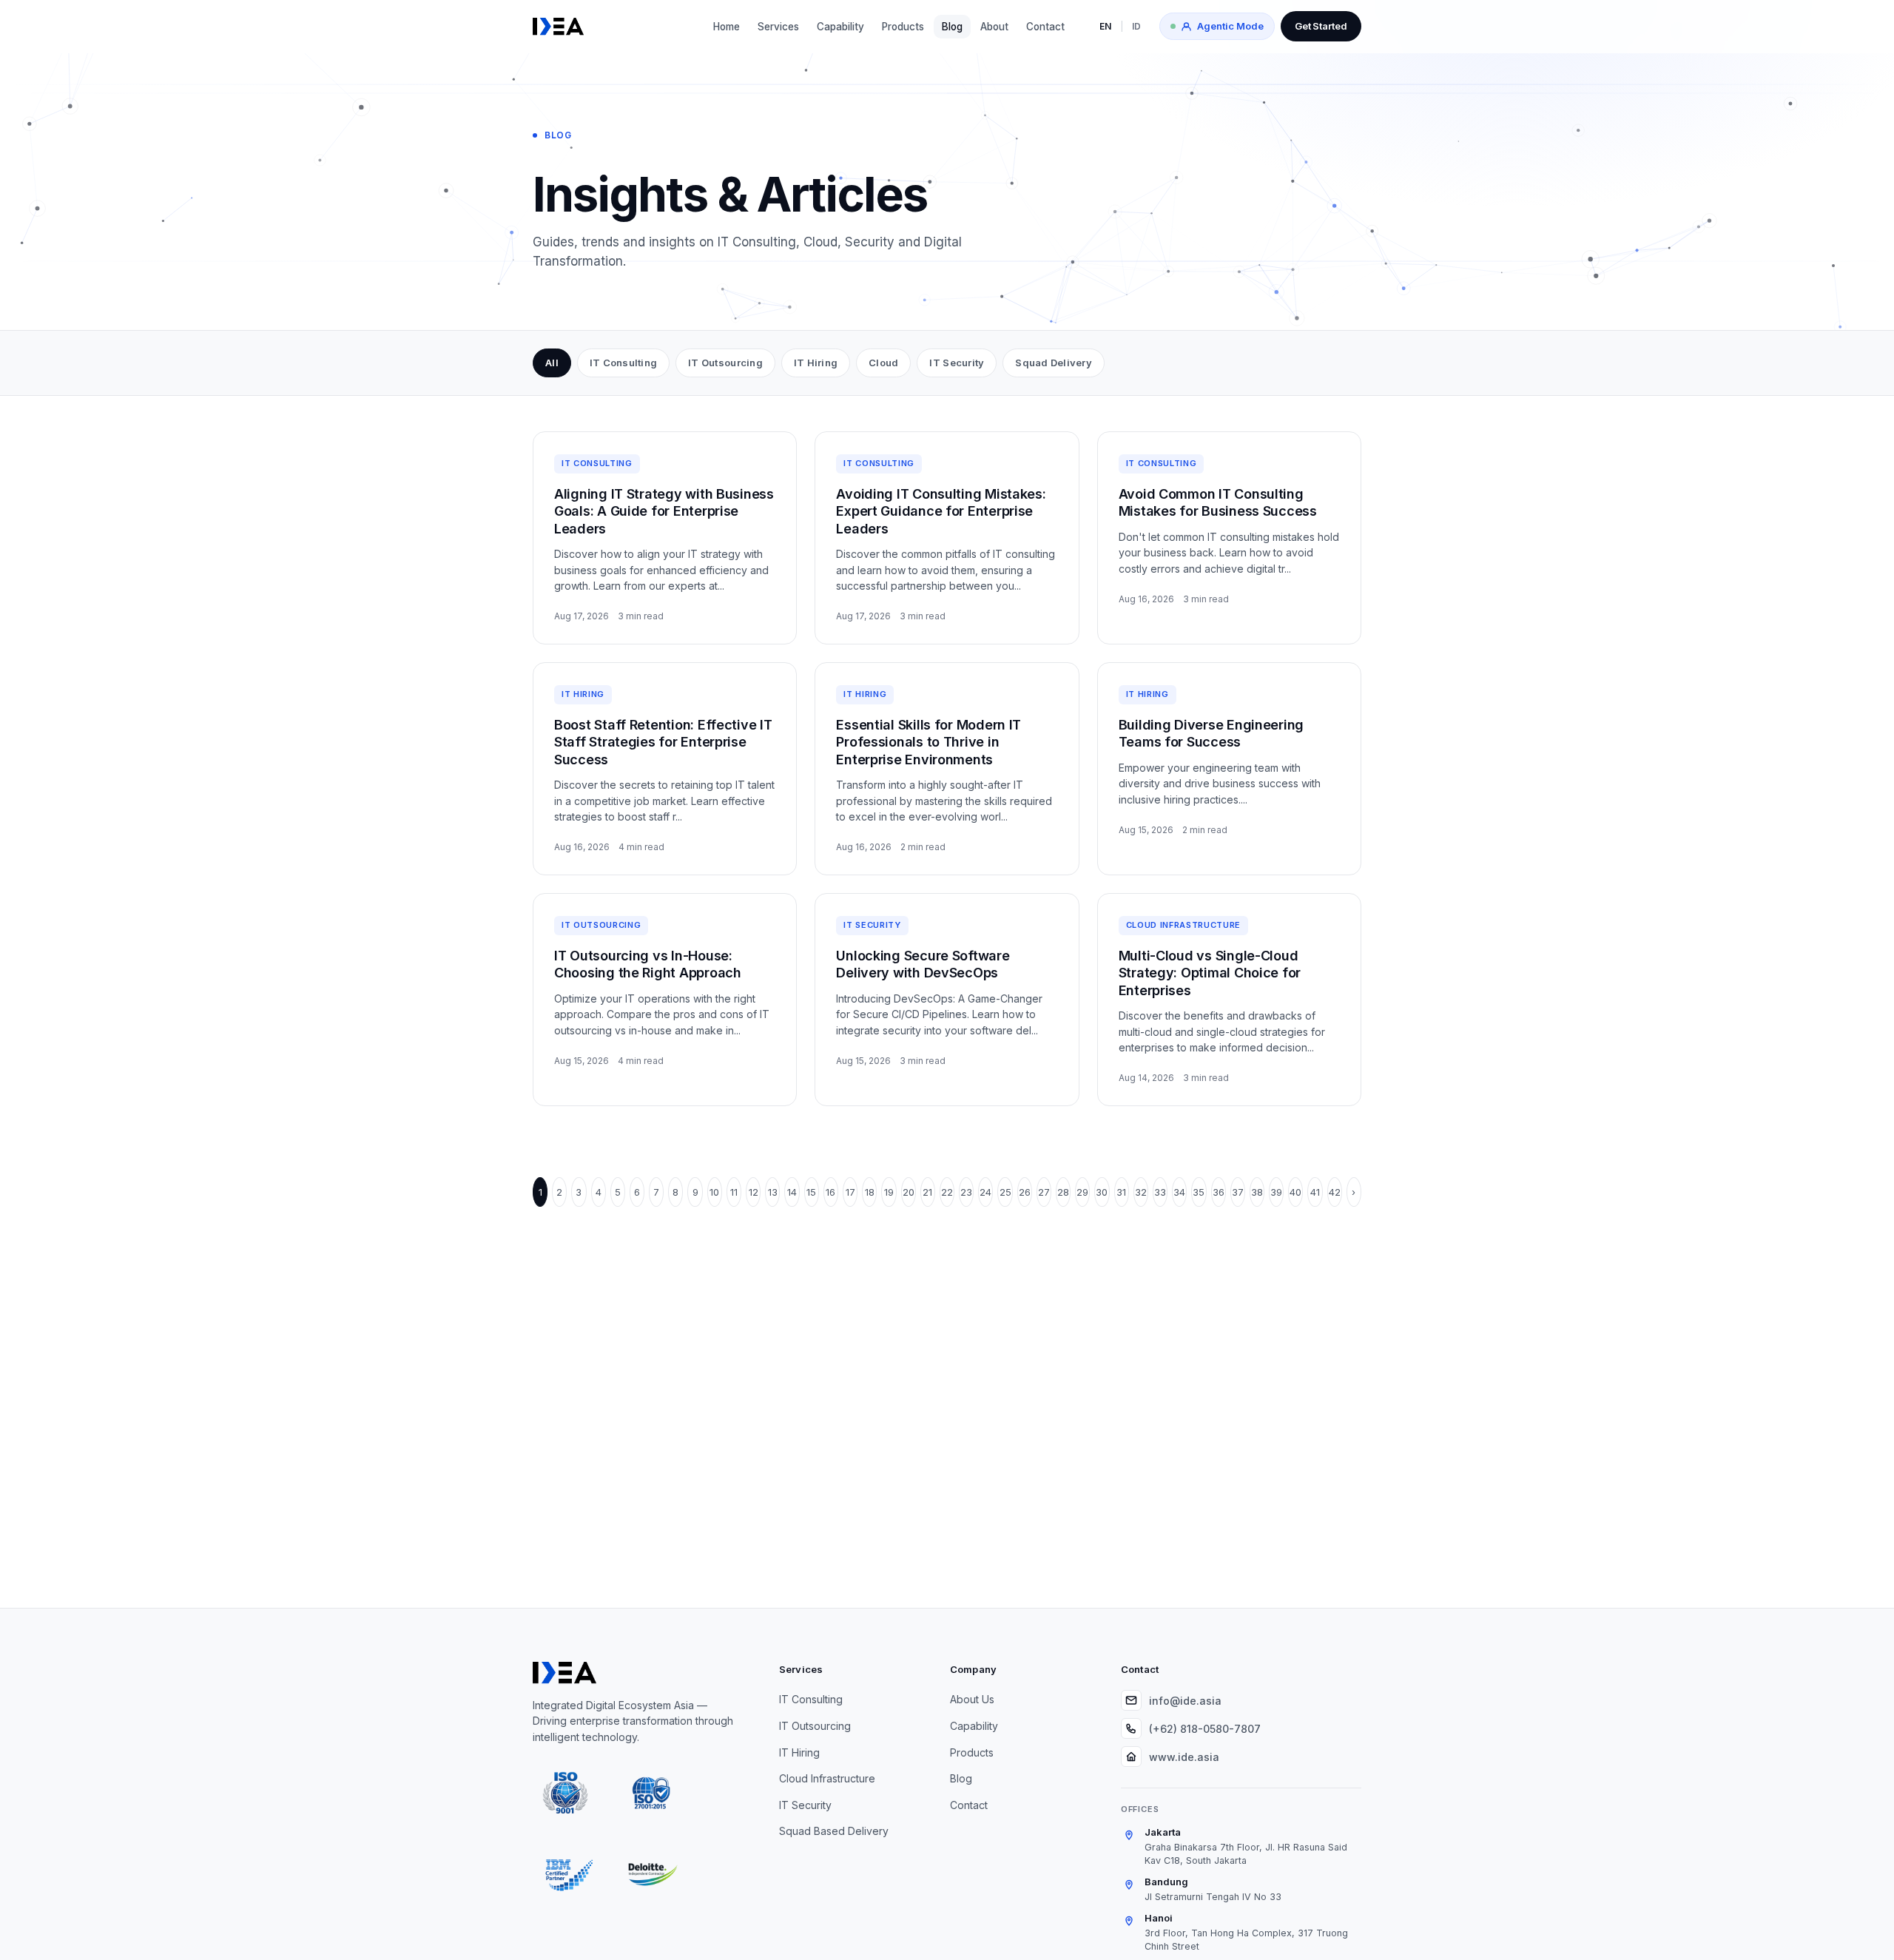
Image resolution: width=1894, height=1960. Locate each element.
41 (1315, 1192)
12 (754, 1192)
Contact (1045, 27)
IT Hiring (816, 363)
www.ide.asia (1184, 1757)
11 (734, 1192)
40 (1295, 1192)
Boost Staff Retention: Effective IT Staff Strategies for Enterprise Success (663, 742)
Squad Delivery (1054, 363)
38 (1257, 1192)
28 (1063, 1192)
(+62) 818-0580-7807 (1205, 1729)
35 (1199, 1192)
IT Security (957, 363)
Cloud (883, 363)
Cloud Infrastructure (827, 1778)
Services (778, 27)
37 (1238, 1192)
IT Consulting (623, 363)
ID (1136, 26)
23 (966, 1192)
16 (830, 1192)
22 (947, 1192)
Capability (840, 27)
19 (889, 1192)
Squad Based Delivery (834, 1831)
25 (1005, 1192)
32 (1141, 1192)
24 (985, 1192)
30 (1102, 1192)
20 (909, 1192)
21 (927, 1192)
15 (811, 1192)
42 (1335, 1192)
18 (870, 1192)
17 (850, 1192)
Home (727, 27)
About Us (972, 1699)
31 (1121, 1192)
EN (1105, 26)
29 (1082, 1192)
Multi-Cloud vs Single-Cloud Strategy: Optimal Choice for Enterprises (1210, 973)
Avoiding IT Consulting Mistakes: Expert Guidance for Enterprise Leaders (941, 511)
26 (1025, 1192)
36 (1219, 1192)
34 (1179, 1192)
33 (1160, 1192)
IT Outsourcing (725, 363)
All (552, 363)
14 (792, 1192)
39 (1276, 1192)
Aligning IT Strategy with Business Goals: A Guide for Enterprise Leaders (664, 511)
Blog (952, 27)
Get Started (1321, 26)
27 (1044, 1192)
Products (903, 27)
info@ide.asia (1185, 1701)
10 (714, 1192)
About (994, 27)
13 (773, 1192)
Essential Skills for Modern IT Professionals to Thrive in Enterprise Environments (929, 742)
